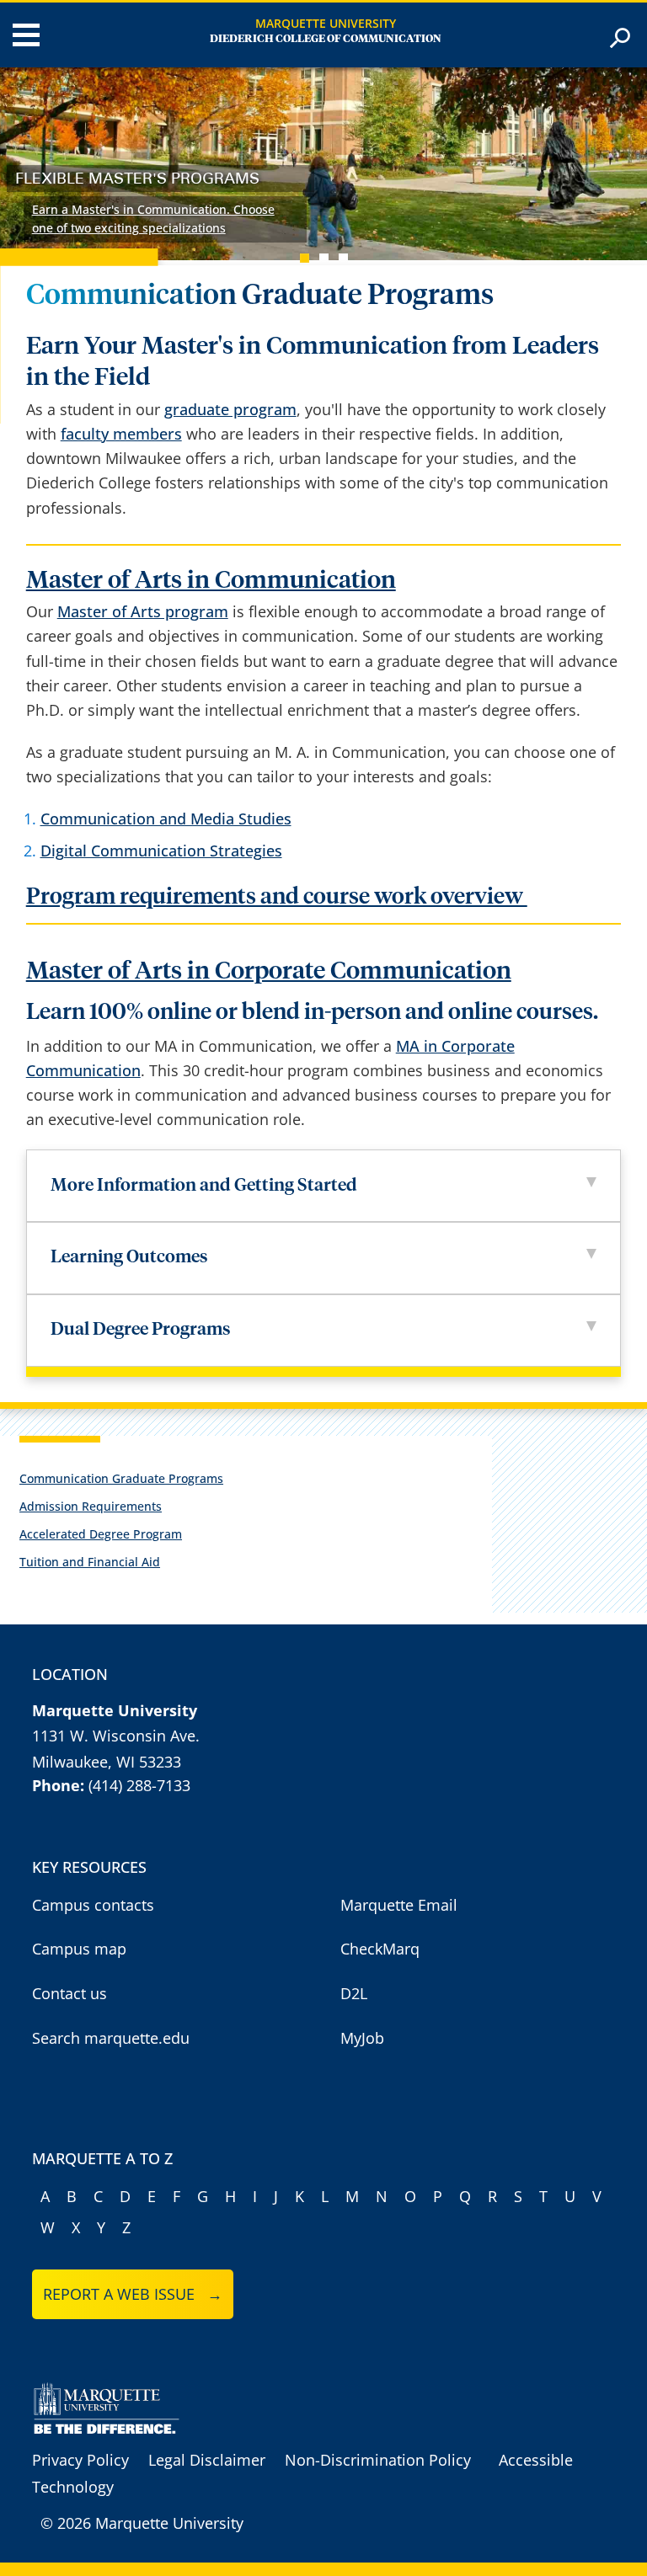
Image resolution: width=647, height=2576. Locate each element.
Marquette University (326, 23)
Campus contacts (93, 1905)
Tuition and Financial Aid (90, 1562)
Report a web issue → (133, 2294)
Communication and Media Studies (166, 819)
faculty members (121, 434)
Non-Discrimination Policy (378, 2460)
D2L (354, 1993)
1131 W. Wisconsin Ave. (116, 1736)
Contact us (70, 1993)
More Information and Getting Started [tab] (204, 1186)
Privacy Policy (80, 2460)
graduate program (230, 409)
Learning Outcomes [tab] (129, 1258)
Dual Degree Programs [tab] (142, 1330)
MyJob (362, 2038)
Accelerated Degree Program (101, 1534)
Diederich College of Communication (326, 39)
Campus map (79, 1949)
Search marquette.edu (111, 2038)
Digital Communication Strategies (161, 851)
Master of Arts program (143, 611)
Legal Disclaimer (207, 2460)
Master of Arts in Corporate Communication (269, 971)
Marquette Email (399, 1905)
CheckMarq (380, 1949)
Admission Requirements (91, 1506)
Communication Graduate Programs (121, 1478)
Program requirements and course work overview (277, 897)
